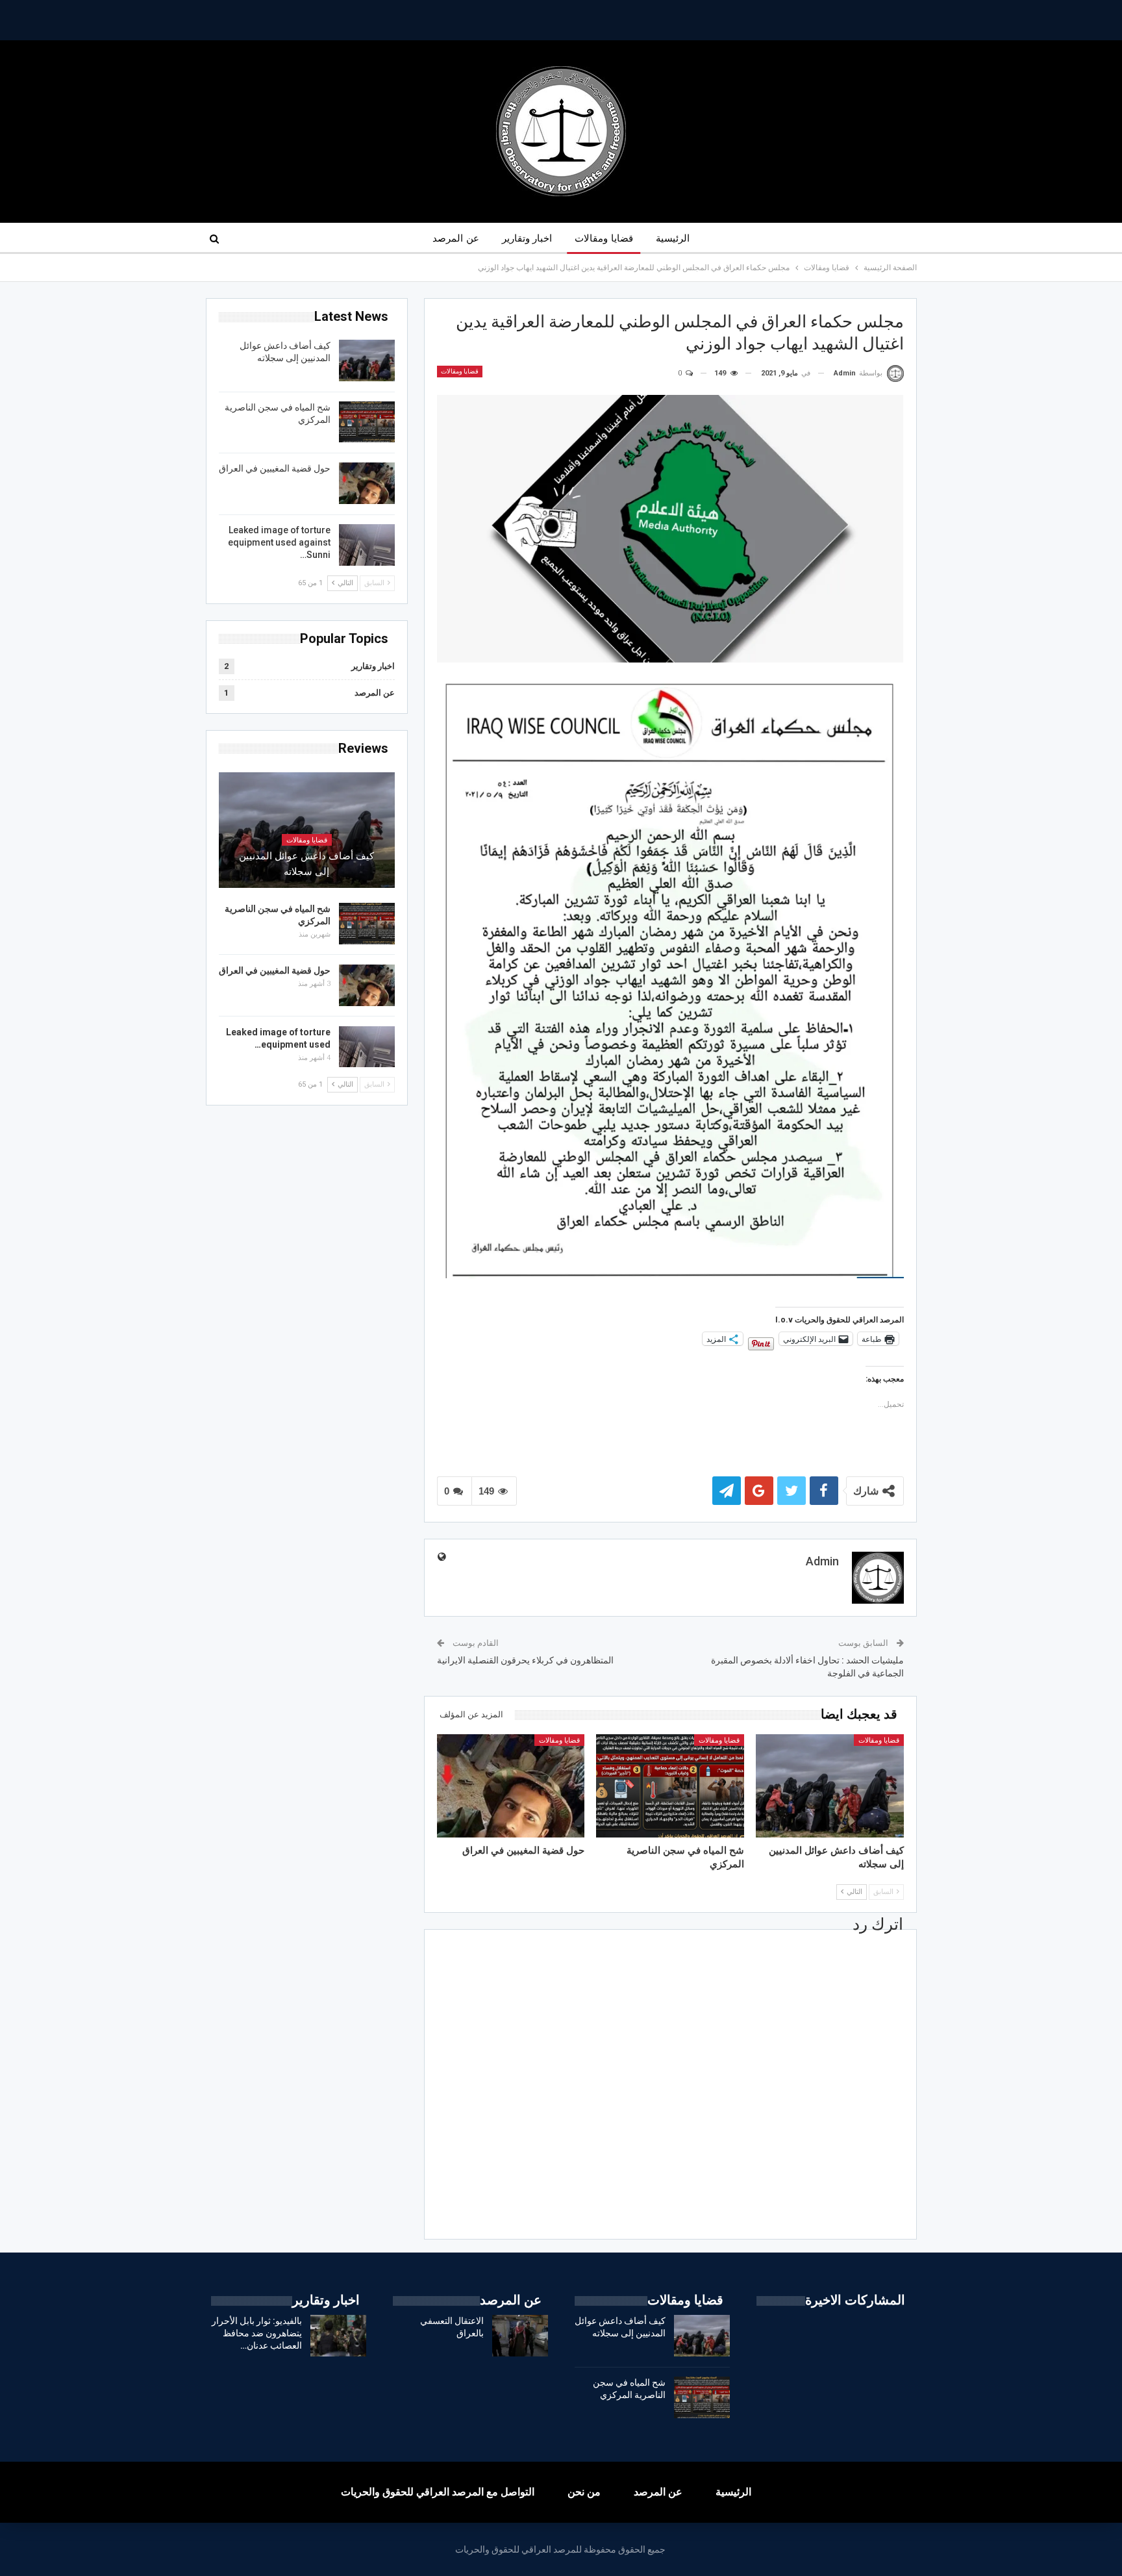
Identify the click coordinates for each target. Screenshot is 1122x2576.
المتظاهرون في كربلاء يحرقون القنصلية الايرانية (525, 1660)
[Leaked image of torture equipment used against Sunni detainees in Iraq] (367, 545)
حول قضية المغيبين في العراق (275, 468)
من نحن (584, 2492)
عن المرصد (455, 238)
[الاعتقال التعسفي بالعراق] (520, 2336)
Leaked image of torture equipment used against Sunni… (279, 542)
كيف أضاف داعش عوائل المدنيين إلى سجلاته (306, 864)
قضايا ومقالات (604, 238)
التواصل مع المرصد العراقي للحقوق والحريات (438, 2492)
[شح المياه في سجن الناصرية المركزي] (670, 1786)
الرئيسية (673, 238)
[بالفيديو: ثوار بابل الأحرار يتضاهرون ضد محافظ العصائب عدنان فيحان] (338, 2336)
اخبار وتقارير (527, 238)
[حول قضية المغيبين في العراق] (511, 1786)
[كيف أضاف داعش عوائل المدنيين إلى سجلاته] (830, 1786)
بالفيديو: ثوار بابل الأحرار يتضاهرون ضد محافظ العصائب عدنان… (257, 2333)
